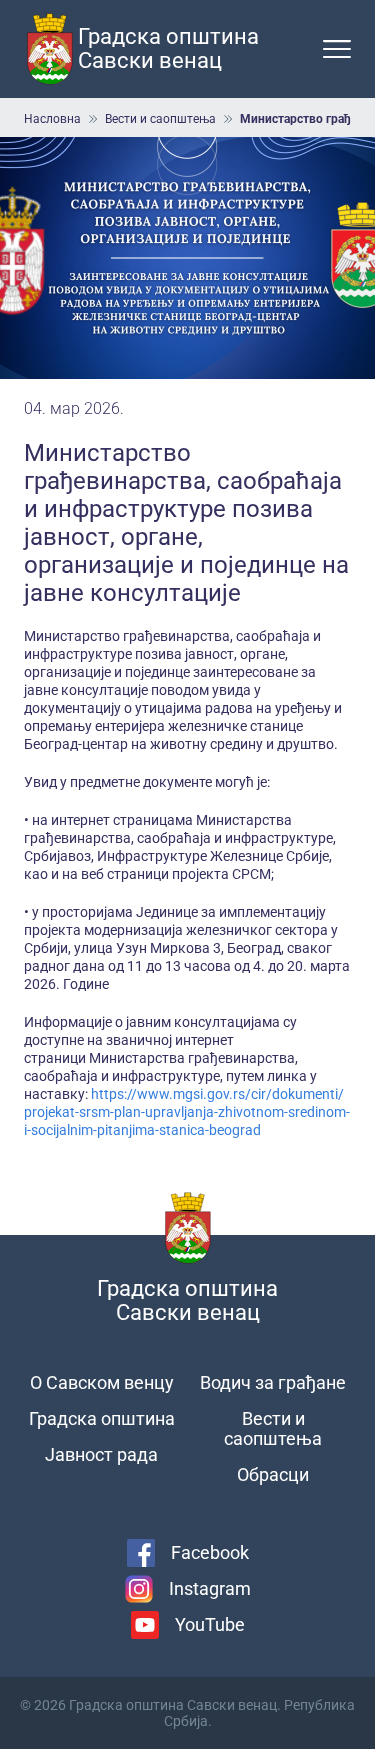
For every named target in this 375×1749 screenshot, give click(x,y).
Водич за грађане (273, 1382)
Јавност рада (101, 1454)
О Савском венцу (102, 1382)
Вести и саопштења (160, 119)
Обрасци (273, 1474)
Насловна (52, 119)
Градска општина (102, 1418)
